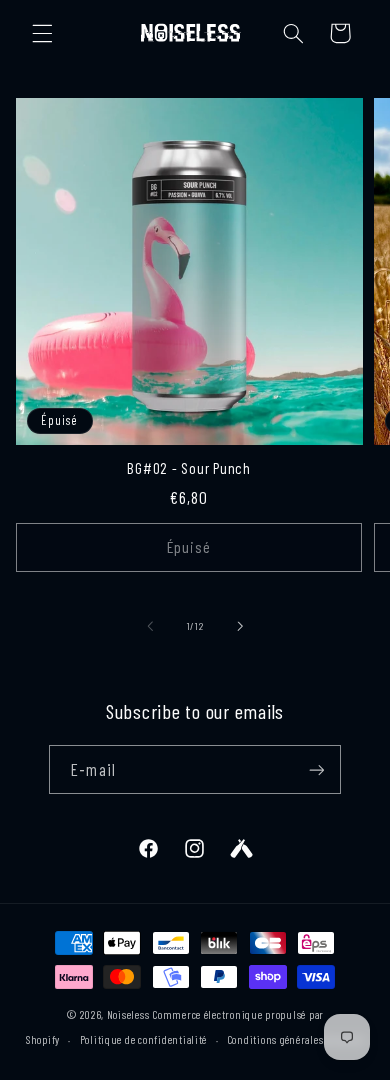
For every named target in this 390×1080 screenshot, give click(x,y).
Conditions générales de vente (295, 1039)
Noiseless (128, 1014)
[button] (42, 33)
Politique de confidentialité (144, 1039)
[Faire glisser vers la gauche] (150, 626)
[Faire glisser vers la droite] (240, 626)
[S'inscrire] (316, 769)
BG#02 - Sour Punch (189, 468)
